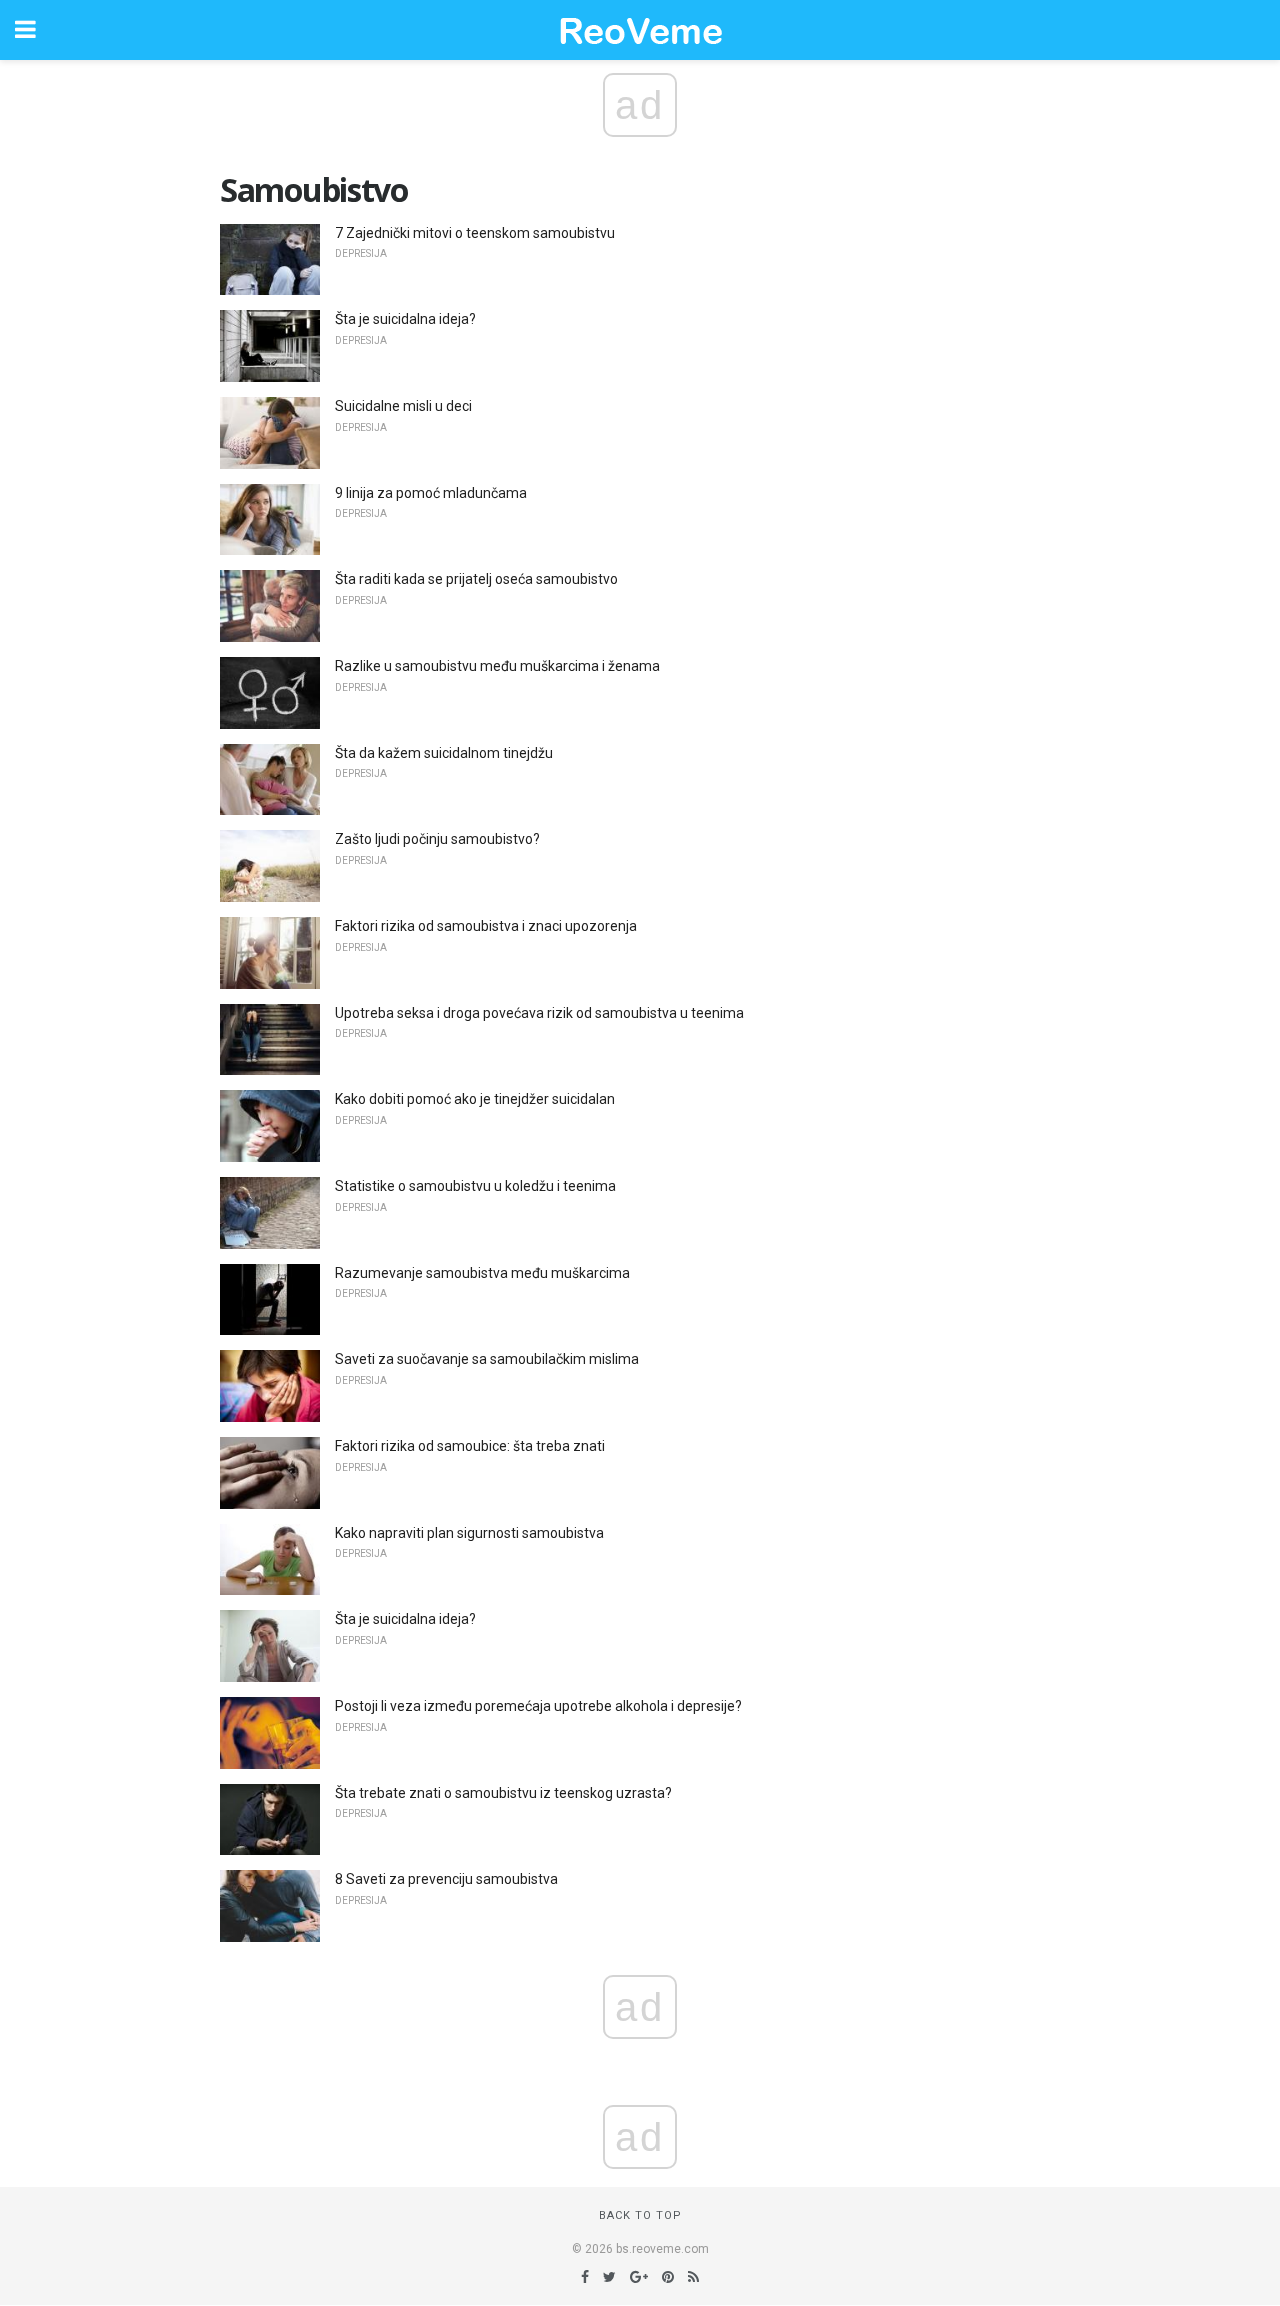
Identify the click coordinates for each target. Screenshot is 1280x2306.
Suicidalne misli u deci (403, 406)
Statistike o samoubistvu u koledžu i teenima (475, 1186)
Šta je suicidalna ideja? (405, 319)
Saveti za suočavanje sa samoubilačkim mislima (487, 1359)
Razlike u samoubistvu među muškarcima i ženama (497, 666)
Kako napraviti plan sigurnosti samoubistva (469, 1533)
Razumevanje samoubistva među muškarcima (482, 1273)
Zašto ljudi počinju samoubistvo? (437, 839)
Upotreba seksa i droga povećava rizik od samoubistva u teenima (539, 1013)
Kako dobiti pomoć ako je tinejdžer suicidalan (475, 1099)
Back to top (640, 2215)
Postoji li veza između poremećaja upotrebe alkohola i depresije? (538, 1706)
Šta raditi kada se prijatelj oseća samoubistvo (476, 579)
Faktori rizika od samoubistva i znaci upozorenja (486, 926)
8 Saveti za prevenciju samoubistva (446, 1879)
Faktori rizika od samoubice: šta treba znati (470, 1446)
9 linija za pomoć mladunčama (431, 493)
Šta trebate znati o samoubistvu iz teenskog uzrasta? (503, 1793)
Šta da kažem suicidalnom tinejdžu (444, 753)
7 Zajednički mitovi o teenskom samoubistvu (475, 233)
